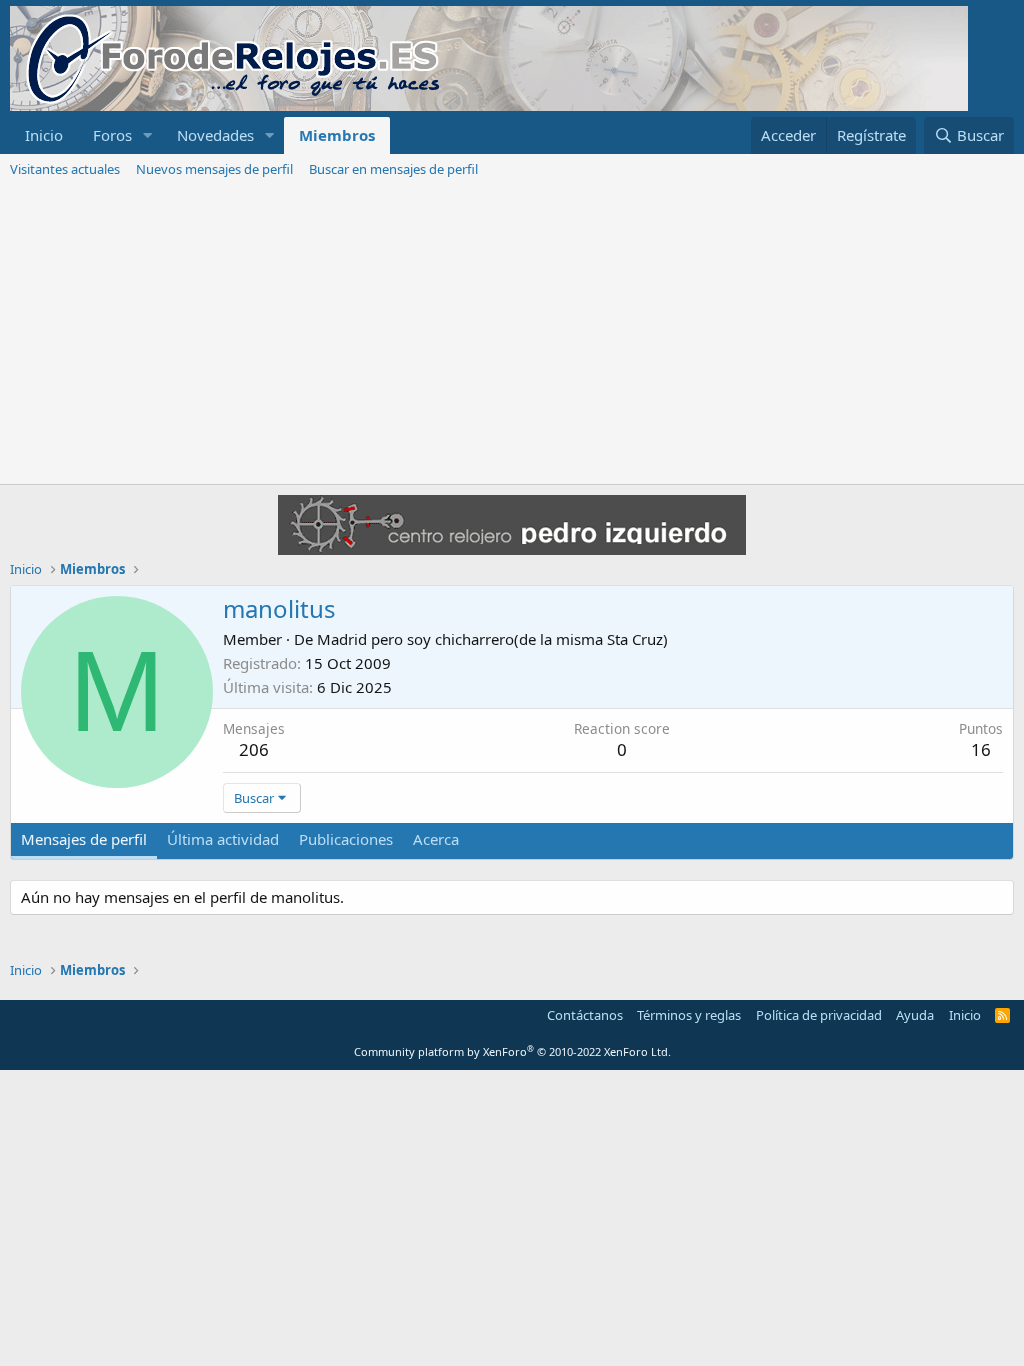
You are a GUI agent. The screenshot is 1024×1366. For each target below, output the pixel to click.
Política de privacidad (819, 1015)
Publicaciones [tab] (346, 839)
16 (981, 749)
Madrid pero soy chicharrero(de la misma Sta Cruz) (492, 639)
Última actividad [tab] (223, 839)
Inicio (44, 135)
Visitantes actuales (65, 169)
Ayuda (915, 1015)
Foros (112, 135)
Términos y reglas (689, 1015)
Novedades (215, 135)
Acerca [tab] (436, 839)
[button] (148, 135)
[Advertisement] (512, 334)
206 (254, 749)
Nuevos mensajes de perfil (214, 169)
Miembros (337, 135)
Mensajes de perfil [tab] (84, 839)
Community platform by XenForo (512, 1051)
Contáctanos (585, 1015)
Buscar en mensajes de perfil (393, 169)
